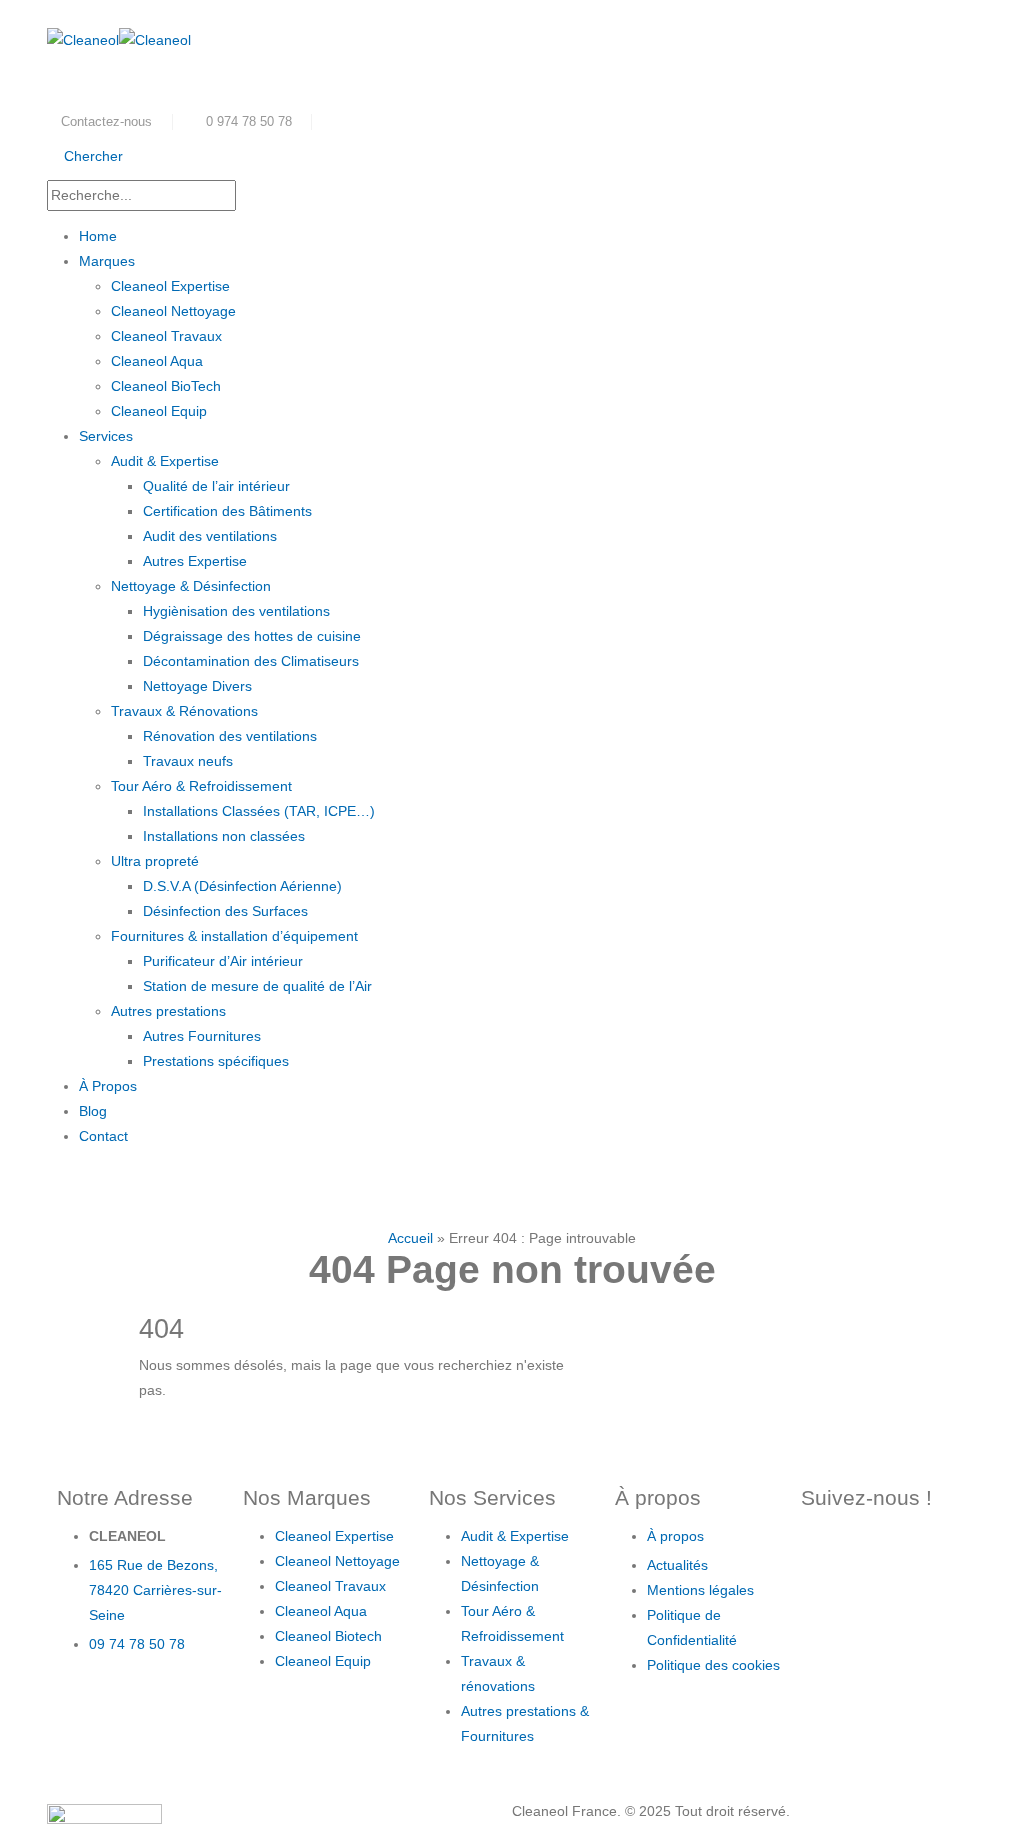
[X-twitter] (880, 1552)
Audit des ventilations (210, 536)
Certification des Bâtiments (227, 511)
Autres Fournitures (202, 1036)
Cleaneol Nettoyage (173, 311)
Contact (103, 1136)
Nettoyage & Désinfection (191, 586)
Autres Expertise (195, 561)
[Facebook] (826, 1552)
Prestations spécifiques (216, 1061)
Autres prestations (168, 1011)
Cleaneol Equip (159, 411)
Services (106, 436)
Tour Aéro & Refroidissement (201, 786)
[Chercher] (297, 196)
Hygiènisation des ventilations (236, 611)
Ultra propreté (155, 861)
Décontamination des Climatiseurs (251, 661)
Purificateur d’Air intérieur (223, 961)
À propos (677, 1536)
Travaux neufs (188, 761)
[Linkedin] (826, 1610)
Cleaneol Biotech (328, 1636)
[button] (85, 156)
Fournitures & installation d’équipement (234, 936)
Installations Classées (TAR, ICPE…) (259, 811)
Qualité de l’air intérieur (216, 486)
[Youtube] (934, 1552)
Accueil (410, 1238)
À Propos (108, 1086)
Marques (107, 261)
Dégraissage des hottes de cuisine (252, 636)
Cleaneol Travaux (166, 336)
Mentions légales (700, 1590)
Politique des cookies (713, 1665)
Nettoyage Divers (197, 686)
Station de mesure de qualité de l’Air (257, 986)
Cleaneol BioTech (166, 386)
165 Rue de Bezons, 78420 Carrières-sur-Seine (155, 1590)
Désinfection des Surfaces (225, 911)
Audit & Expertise (165, 461)
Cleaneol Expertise (170, 286)
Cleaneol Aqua (157, 361)
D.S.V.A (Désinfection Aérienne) (242, 886)
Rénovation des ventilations (230, 736)
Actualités (679, 1565)
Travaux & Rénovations (184, 711)
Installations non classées (224, 836)
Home (98, 236)
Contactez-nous (106, 122)
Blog (93, 1111)
